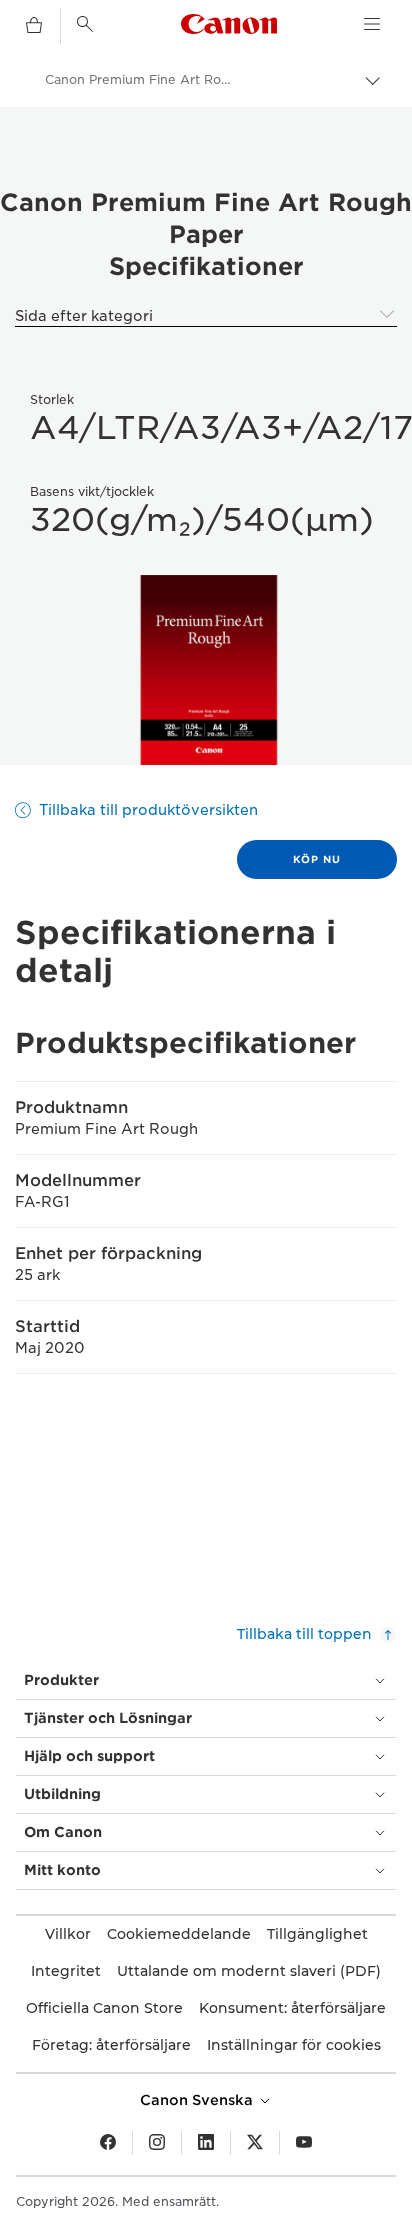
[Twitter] (255, 2143)
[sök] (85, 24)
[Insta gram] (157, 2143)
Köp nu (317, 859)
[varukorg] (34, 26)
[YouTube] (304, 2143)
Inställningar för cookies (294, 2045)
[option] (206, 670)
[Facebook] (108, 2143)
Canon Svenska (198, 2100)
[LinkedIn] (206, 2143)
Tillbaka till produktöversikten (148, 810)
